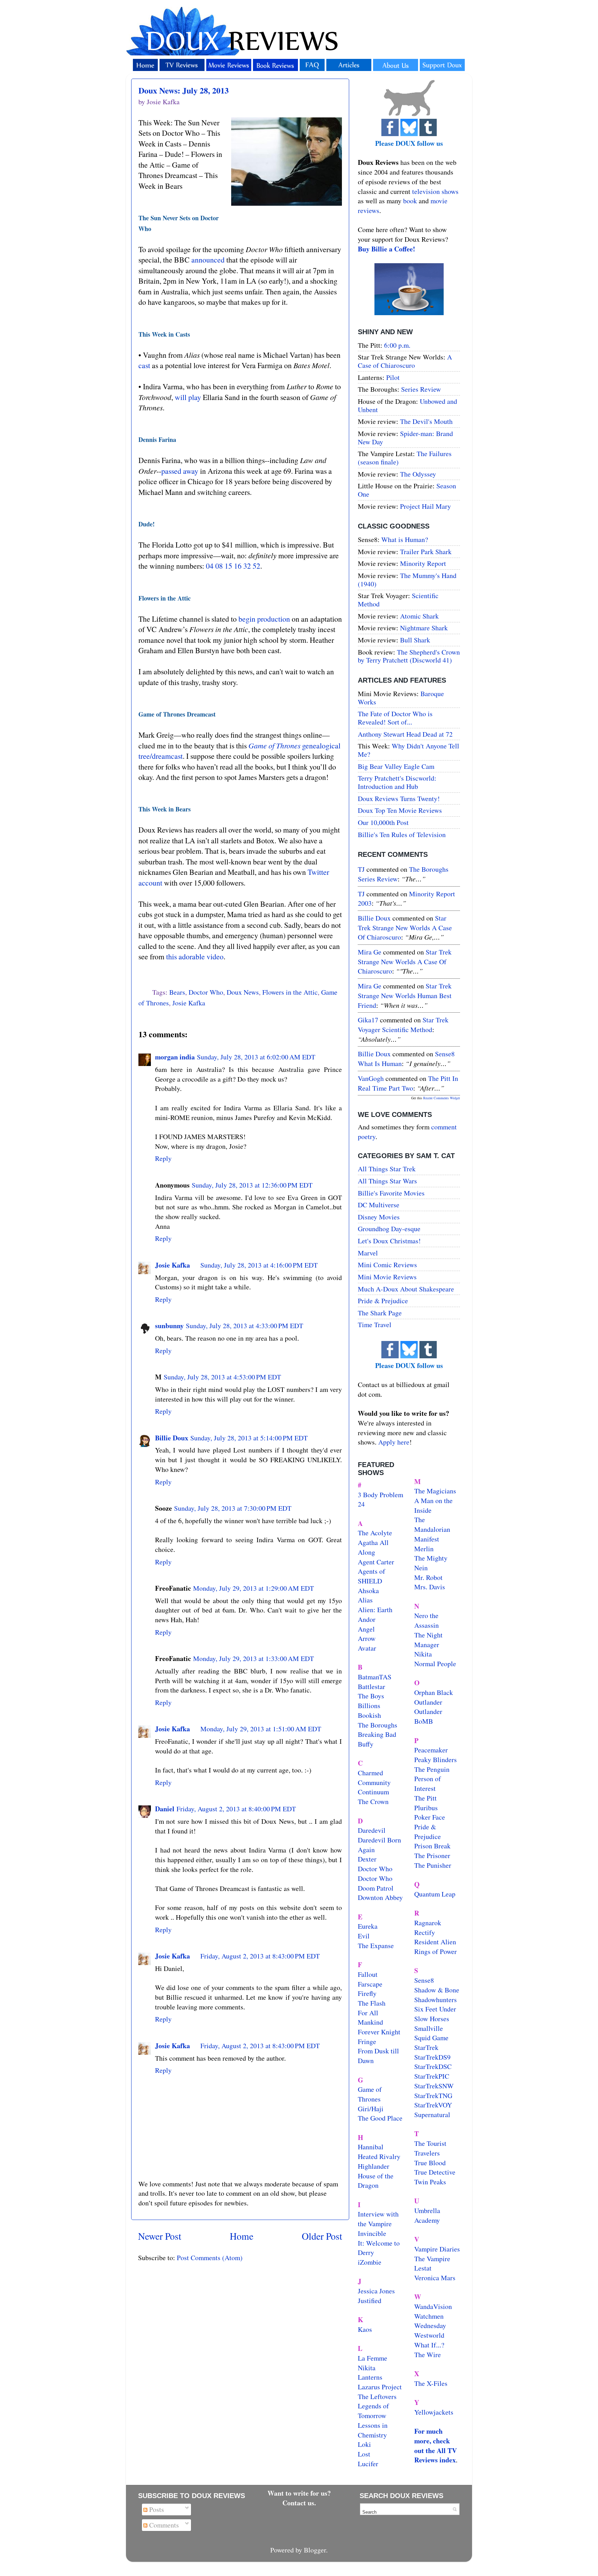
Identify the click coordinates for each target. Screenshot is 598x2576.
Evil (364, 1936)
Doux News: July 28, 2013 (184, 90)
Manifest (427, 1539)
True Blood (430, 2163)
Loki (364, 2444)
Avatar (367, 1648)
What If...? (429, 2345)
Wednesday (430, 2325)
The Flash (372, 2003)
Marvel (368, 1253)
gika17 (368, 1020)
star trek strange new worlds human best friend (405, 995)
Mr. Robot (428, 1577)
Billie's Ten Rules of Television (402, 834)
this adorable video (195, 956)
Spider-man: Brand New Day (405, 438)
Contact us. (299, 2503)
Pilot (393, 377)
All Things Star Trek (387, 1169)
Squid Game (431, 2038)
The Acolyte (375, 1533)
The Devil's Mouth (426, 421)
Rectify (425, 1932)
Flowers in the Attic (290, 992)
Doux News (243, 992)
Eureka (368, 1926)
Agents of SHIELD (372, 1576)
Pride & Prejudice (383, 1301)
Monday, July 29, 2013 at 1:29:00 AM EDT (253, 1588)
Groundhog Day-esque (389, 1229)
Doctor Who (206, 992)
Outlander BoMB (428, 1716)
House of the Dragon (376, 2181)
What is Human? (405, 539)
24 (361, 1504)
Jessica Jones (376, 2291)
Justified (370, 2300)
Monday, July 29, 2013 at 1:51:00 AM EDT (261, 1729)
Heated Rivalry (379, 2156)
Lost (364, 2454)
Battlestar (372, 1686)
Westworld (429, 2335)
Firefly (367, 1993)
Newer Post (160, 2236)
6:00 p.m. (397, 345)
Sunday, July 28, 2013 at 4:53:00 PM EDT (222, 1377)
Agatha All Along (373, 1547)
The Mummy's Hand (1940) (407, 580)
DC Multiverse (379, 1205)
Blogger (315, 2550)
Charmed (370, 1773)
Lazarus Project (380, 2387)
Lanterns (370, 2377)
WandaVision (433, 2306)
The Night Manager (428, 1640)
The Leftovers (377, 2396)
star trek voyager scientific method (403, 1025)
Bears (177, 992)
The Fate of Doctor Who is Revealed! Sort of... (395, 718)
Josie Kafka (189, 1003)
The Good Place (380, 2118)
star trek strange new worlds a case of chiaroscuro (405, 927)
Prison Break (432, 1846)
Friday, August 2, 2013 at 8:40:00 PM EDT (236, 1809)
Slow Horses (432, 2019)
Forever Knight (379, 2032)
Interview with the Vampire (378, 2219)
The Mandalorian (432, 1524)
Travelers (427, 2153)
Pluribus (426, 1808)
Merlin (424, 1549)
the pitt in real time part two (408, 1083)
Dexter (367, 1859)
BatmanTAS (375, 1677)
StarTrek (426, 2047)
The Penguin (432, 1769)
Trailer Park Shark (426, 552)
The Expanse (376, 1946)
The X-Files (431, 2383)
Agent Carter (376, 1562)
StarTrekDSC (433, 2066)
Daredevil (372, 1830)
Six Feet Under (435, 2009)
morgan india (175, 1057)
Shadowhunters (436, 2000)
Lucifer (368, 2464)
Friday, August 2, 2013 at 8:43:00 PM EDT (260, 1956)
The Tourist (430, 2143)
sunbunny (169, 1326)
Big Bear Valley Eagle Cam (396, 766)
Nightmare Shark (424, 628)
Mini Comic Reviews (387, 1265)
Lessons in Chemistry (373, 2430)
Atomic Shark (419, 616)
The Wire (428, 2355)
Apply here (394, 1442)
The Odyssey (418, 474)
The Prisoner (432, 1855)
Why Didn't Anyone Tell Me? (409, 750)
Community (374, 1782)
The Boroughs (378, 1725)
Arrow (367, 1638)
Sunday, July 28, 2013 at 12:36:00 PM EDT (252, 1185)
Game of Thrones (370, 2094)
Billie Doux (172, 1438)
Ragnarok (428, 1923)
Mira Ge (370, 952)
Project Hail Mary (425, 506)
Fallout (368, 1974)
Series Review (421, 389)
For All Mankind (370, 2018)
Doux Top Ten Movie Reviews (400, 810)
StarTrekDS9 (432, 2057)
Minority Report (423, 563)
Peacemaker (431, 1750)
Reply (163, 1158)
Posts (156, 2509)
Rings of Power (436, 1951)
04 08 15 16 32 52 (233, 566)
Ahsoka (368, 1591)
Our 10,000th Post (383, 822)
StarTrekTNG (433, 2095)
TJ (361, 869)
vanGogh (371, 1078)
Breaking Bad (377, 1734)
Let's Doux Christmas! (389, 1241)
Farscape (370, 1984)
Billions (369, 1706)
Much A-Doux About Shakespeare (406, 1289)
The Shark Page (380, 1313)
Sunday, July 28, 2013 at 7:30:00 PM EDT (233, 1508)
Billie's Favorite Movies (391, 1193)
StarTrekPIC (432, 2076)
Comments (163, 2525)
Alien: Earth (375, 1610)
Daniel (165, 1809)
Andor (367, 1619)
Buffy (366, 1744)
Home (242, 2236)
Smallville (429, 2028)
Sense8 (424, 1980)
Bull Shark (415, 640)
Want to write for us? (299, 2493)
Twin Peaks (430, 2182)
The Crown (373, 1801)
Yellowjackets (434, 2412)
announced (208, 260)
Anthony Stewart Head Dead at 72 (405, 734)
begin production (264, 619)
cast (144, 365)
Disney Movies (379, 1217)
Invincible (372, 2233)
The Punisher (433, 1865)
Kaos (365, 2329)
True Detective (435, 2172)
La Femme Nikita (373, 2363)
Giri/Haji (371, 2109)
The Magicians (435, 1491)
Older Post (322, 2236)
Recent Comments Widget (442, 1098)
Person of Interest (428, 1783)
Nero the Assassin (427, 1620)
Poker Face (430, 1817)
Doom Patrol (376, 1888)
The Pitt (425, 1798)
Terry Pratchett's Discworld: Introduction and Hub (397, 782)
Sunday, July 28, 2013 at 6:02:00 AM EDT (256, 1057)
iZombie (370, 2262)
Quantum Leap (435, 1894)
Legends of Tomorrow (373, 2411)
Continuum (373, 1792)
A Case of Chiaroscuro (405, 361)
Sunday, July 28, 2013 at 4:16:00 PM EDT (259, 1265)
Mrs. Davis (430, 1587)
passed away (180, 471)
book (410, 201)
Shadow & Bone (437, 1990)
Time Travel (375, 1325)
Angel (366, 1629)
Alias (365, 1600)
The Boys (371, 1696)
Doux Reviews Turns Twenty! (399, 798)
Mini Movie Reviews (387, 1277)
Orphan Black (434, 1692)
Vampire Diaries (437, 2249)
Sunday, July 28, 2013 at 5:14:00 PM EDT (249, 1438)
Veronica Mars (435, 2278)
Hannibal (371, 2147)
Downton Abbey (380, 1897)
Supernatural (432, 2115)
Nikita (423, 1654)
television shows (435, 191)
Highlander (374, 2166)
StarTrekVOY (433, 2105)
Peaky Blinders (436, 1760)
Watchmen (429, 2316)
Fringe (367, 2041)
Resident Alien (435, 1942)
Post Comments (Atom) (210, 2258)
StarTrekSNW (434, 2086)
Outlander (428, 1702)
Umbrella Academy (427, 2215)
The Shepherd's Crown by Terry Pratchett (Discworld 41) (409, 656)
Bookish (369, 1715)
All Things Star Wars (387, 1181)
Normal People (435, 1664)
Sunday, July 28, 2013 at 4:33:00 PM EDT (244, 1326)
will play (188, 397)
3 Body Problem (380, 1495)
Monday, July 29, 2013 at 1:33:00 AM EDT (253, 1658)
